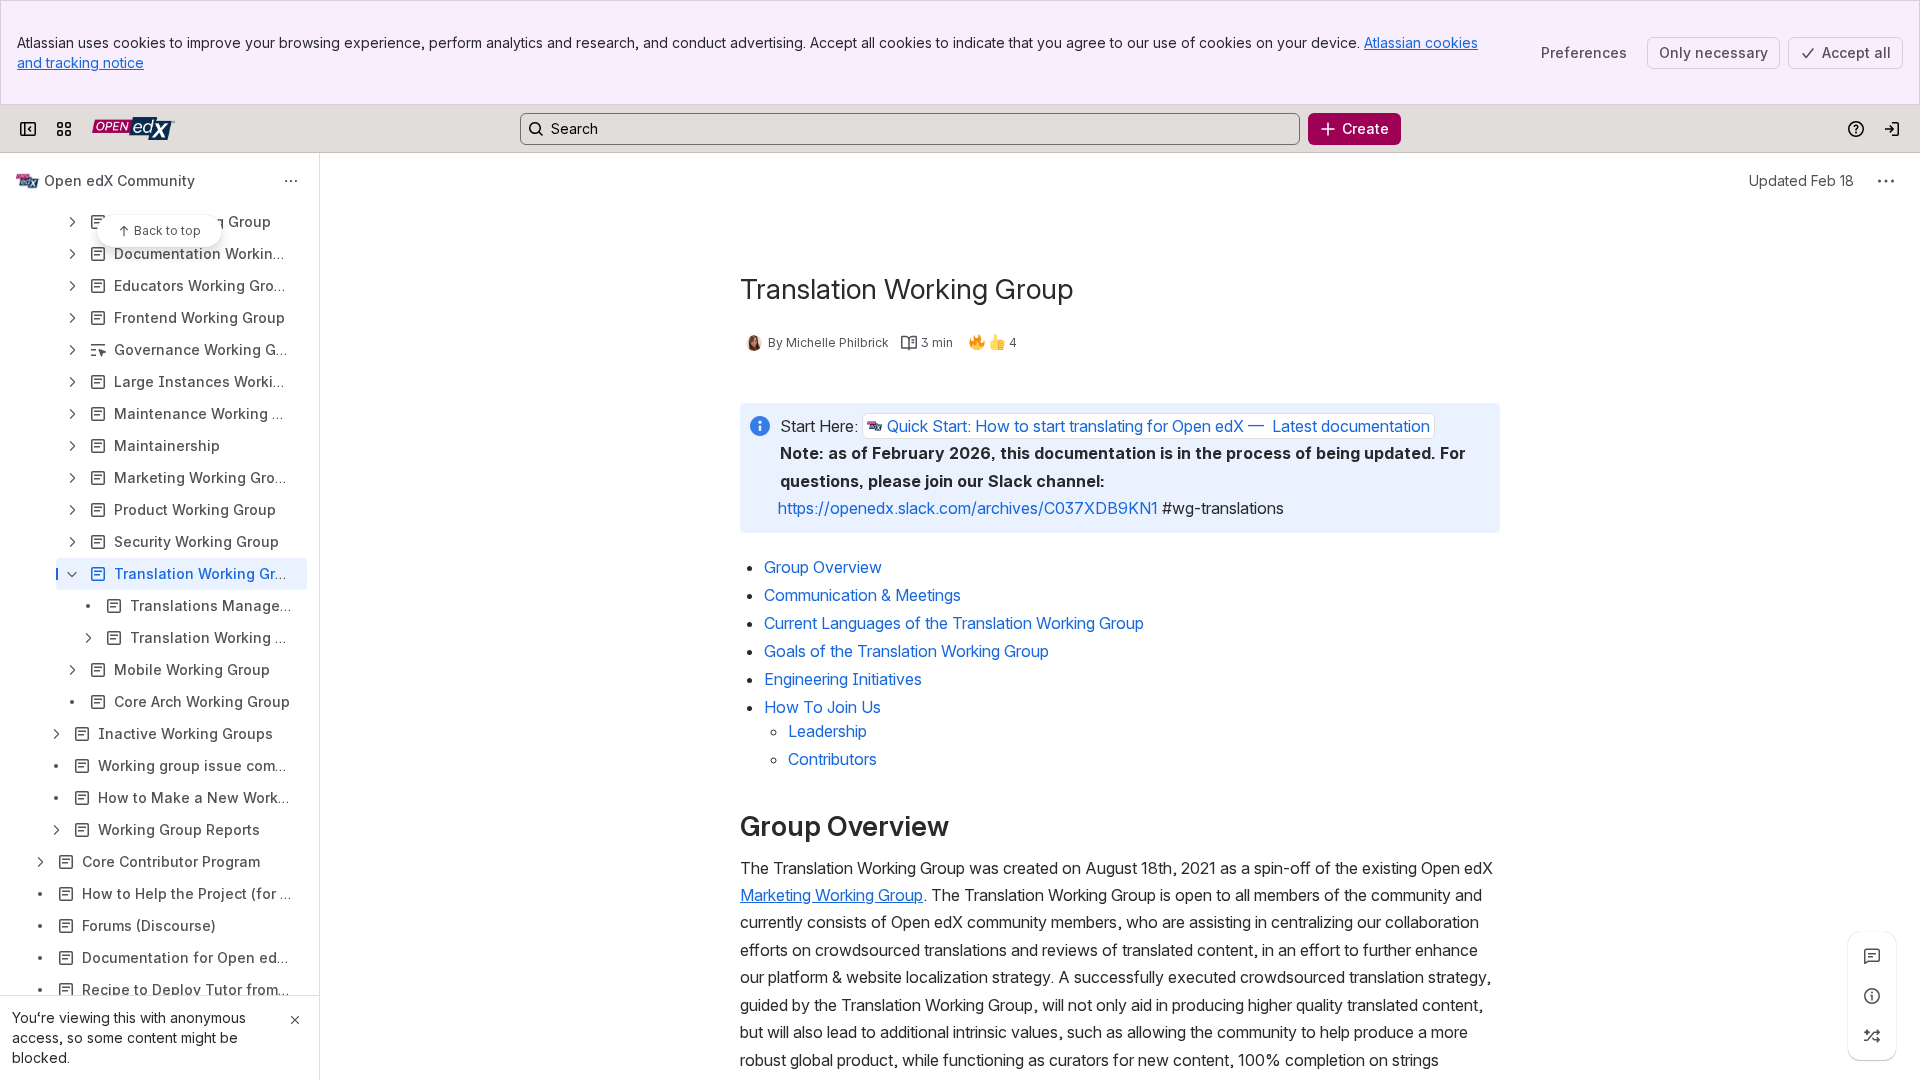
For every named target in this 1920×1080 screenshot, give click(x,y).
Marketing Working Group (831, 895)
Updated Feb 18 (1801, 180)
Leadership (827, 731)
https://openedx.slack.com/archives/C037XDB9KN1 (968, 508)
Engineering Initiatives (843, 679)
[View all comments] (1872, 956)
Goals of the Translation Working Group (906, 651)
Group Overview (823, 567)
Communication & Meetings (862, 595)
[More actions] (291, 181)
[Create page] (1872, 1036)
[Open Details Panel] (1872, 996)
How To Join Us (822, 707)
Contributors (832, 759)
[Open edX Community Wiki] (133, 129)
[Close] (295, 1020)
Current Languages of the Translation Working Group (954, 623)
